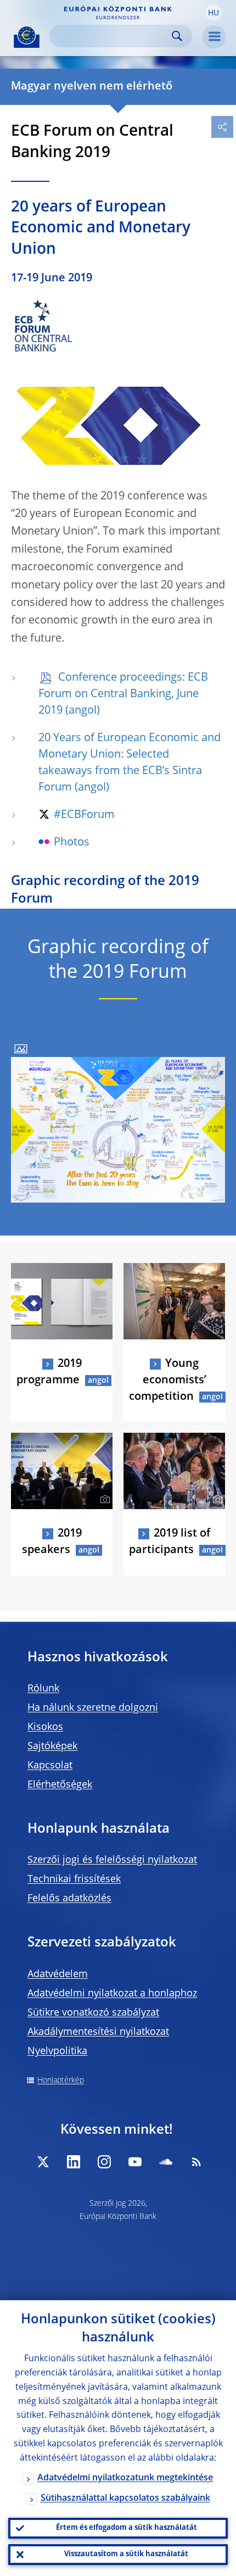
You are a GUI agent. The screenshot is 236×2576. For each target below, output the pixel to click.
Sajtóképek (52, 1746)
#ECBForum (84, 815)
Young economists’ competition (168, 1381)
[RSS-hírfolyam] (196, 2162)
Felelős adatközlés (69, 1899)
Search (177, 36)
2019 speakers (52, 1542)
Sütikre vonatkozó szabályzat (93, 2013)
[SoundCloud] (166, 2162)
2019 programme (49, 1372)
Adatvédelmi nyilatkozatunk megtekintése (125, 2478)
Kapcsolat (50, 1766)
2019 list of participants (170, 1542)
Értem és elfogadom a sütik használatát (127, 2528)
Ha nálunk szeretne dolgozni (93, 1708)
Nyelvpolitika (57, 2051)
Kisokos (45, 1727)
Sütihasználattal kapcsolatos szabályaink (125, 2499)
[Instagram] (104, 2162)
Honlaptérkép (61, 2080)
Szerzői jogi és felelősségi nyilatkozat (112, 1860)
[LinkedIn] (74, 2162)
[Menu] (214, 37)
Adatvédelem (58, 1974)
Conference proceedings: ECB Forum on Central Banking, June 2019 (123, 694)
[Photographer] (216, 1330)
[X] (43, 2162)
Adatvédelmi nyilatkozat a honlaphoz (112, 1994)
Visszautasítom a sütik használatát (126, 2554)
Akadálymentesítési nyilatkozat (98, 2032)
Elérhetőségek (60, 1785)
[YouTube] (135, 2162)
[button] (213, 13)
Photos (72, 843)
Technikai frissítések (74, 1879)
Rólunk (43, 1689)
